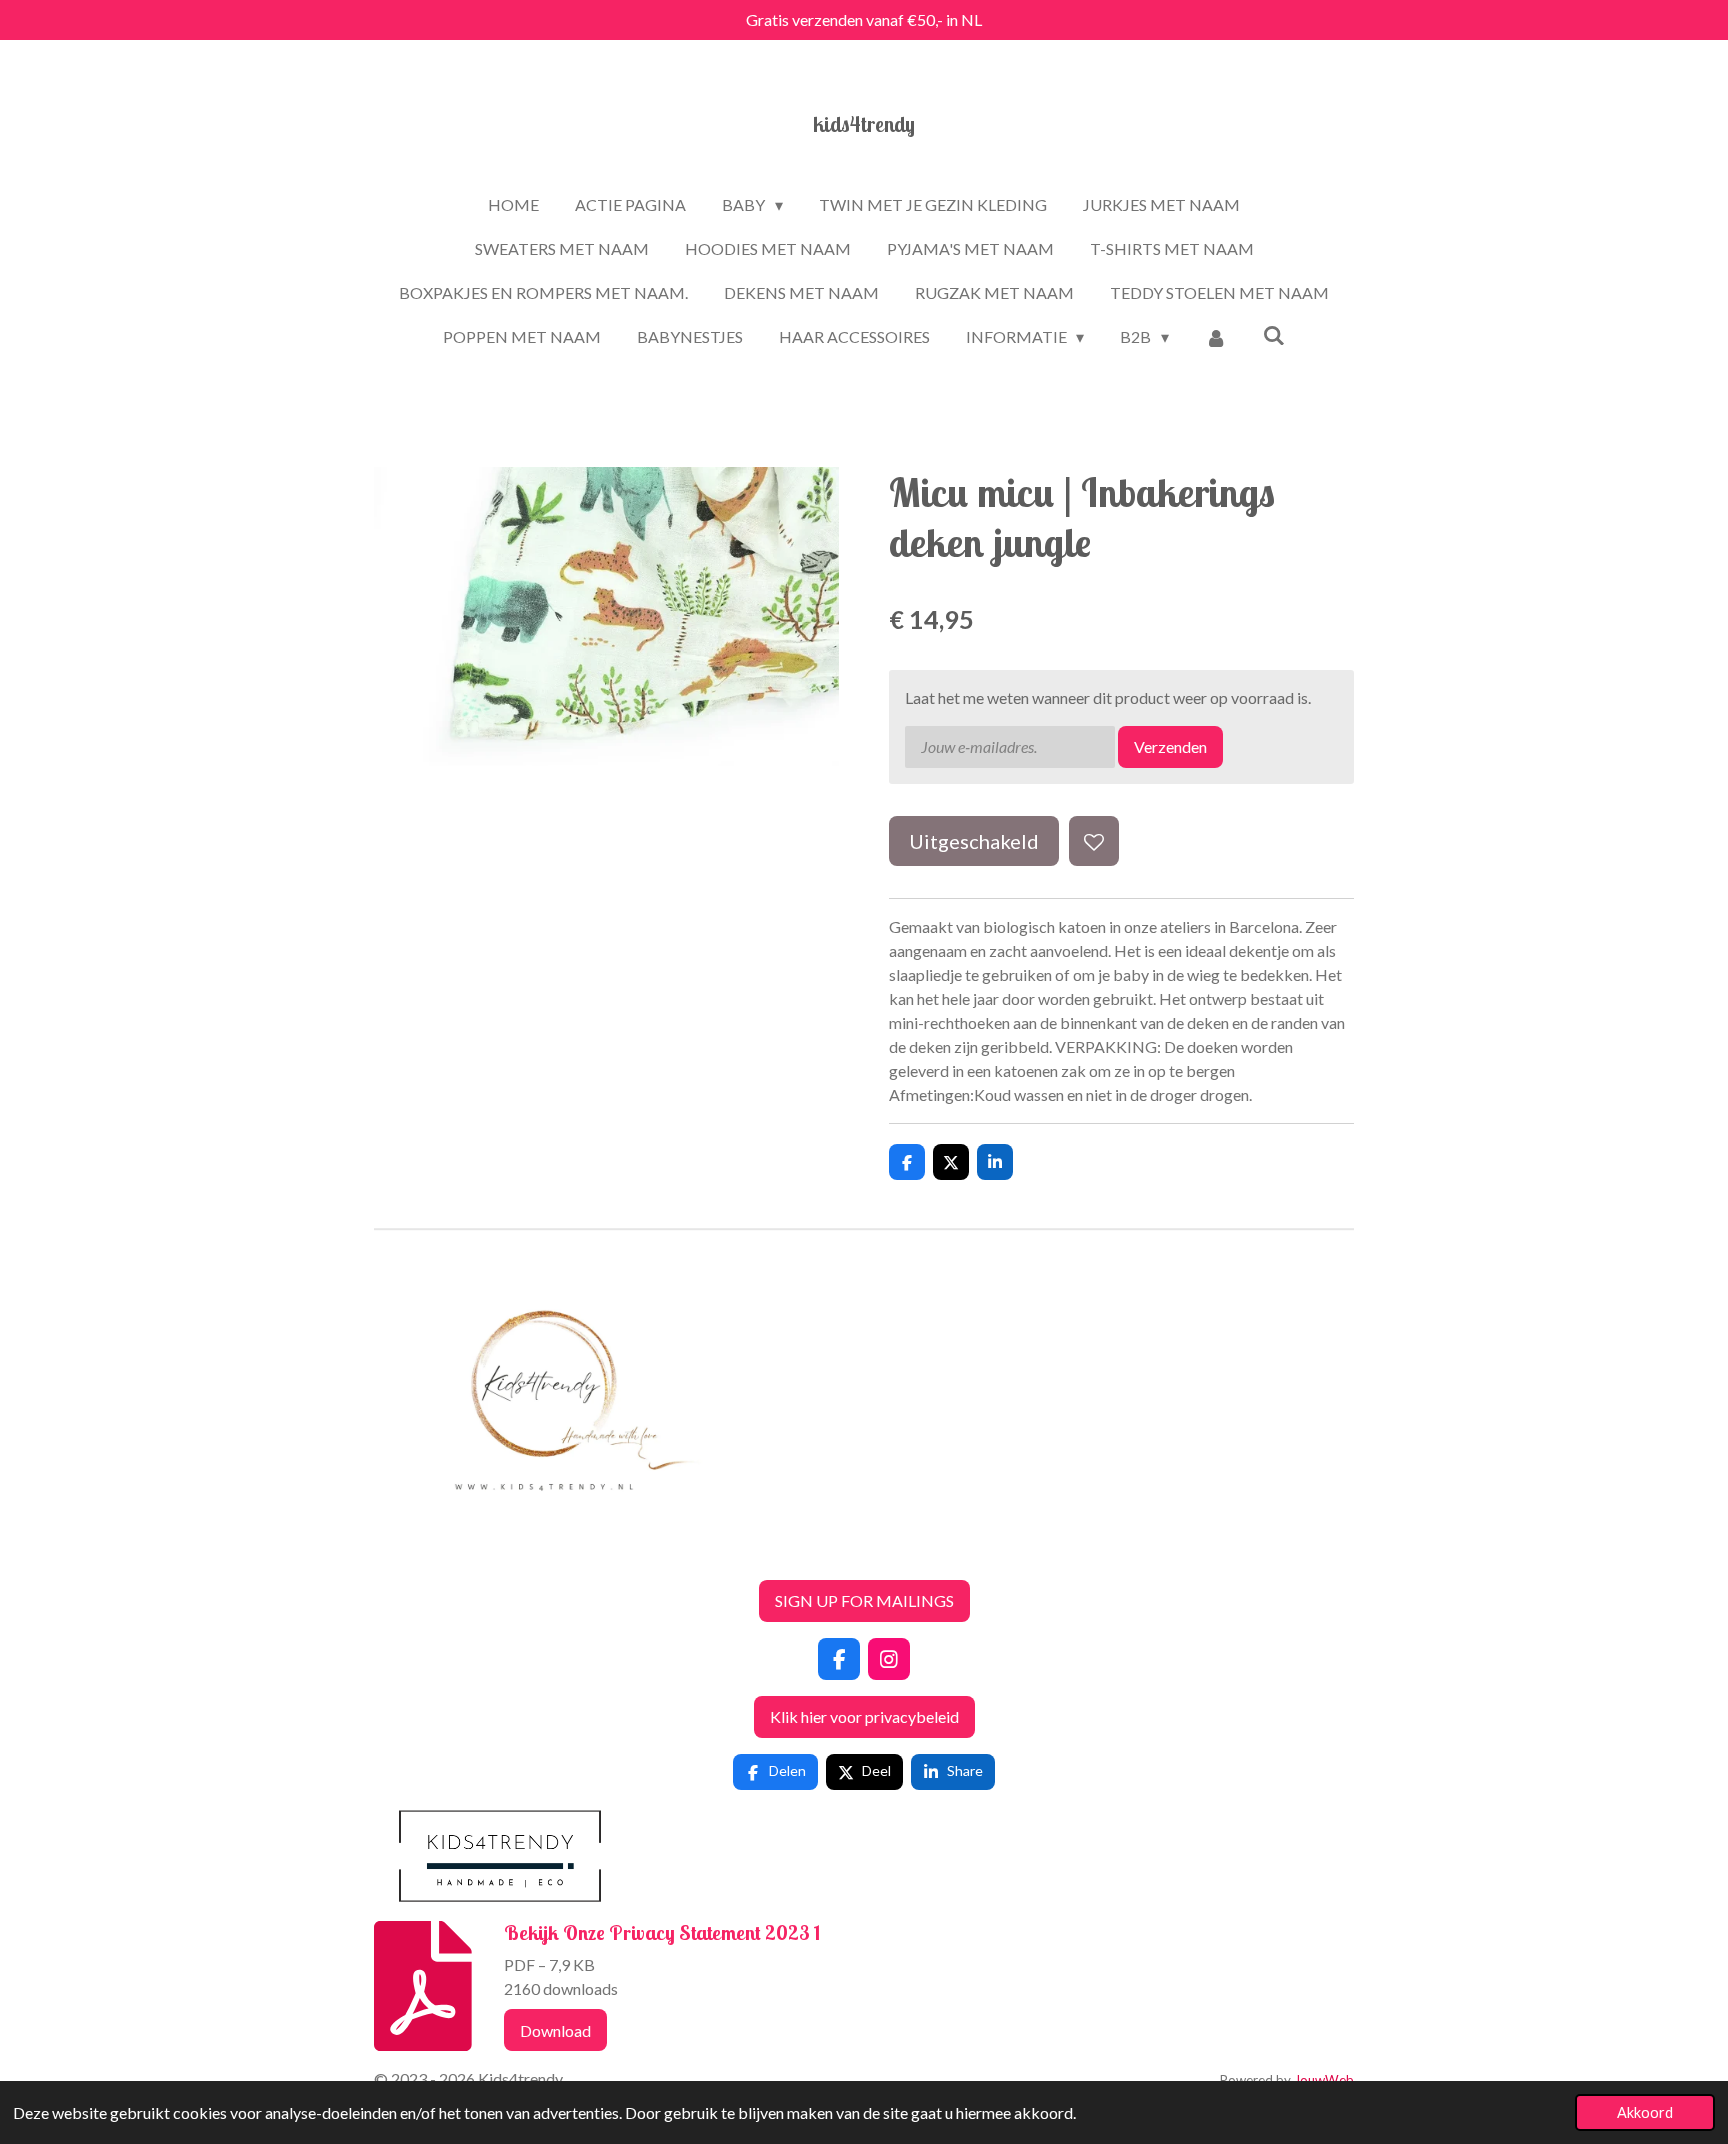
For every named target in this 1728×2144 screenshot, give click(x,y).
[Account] (1216, 337)
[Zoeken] (1274, 334)
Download (555, 2030)
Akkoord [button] (1645, 2112)
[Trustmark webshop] (390, 1551)
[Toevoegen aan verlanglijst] (1094, 841)
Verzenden (1170, 746)
